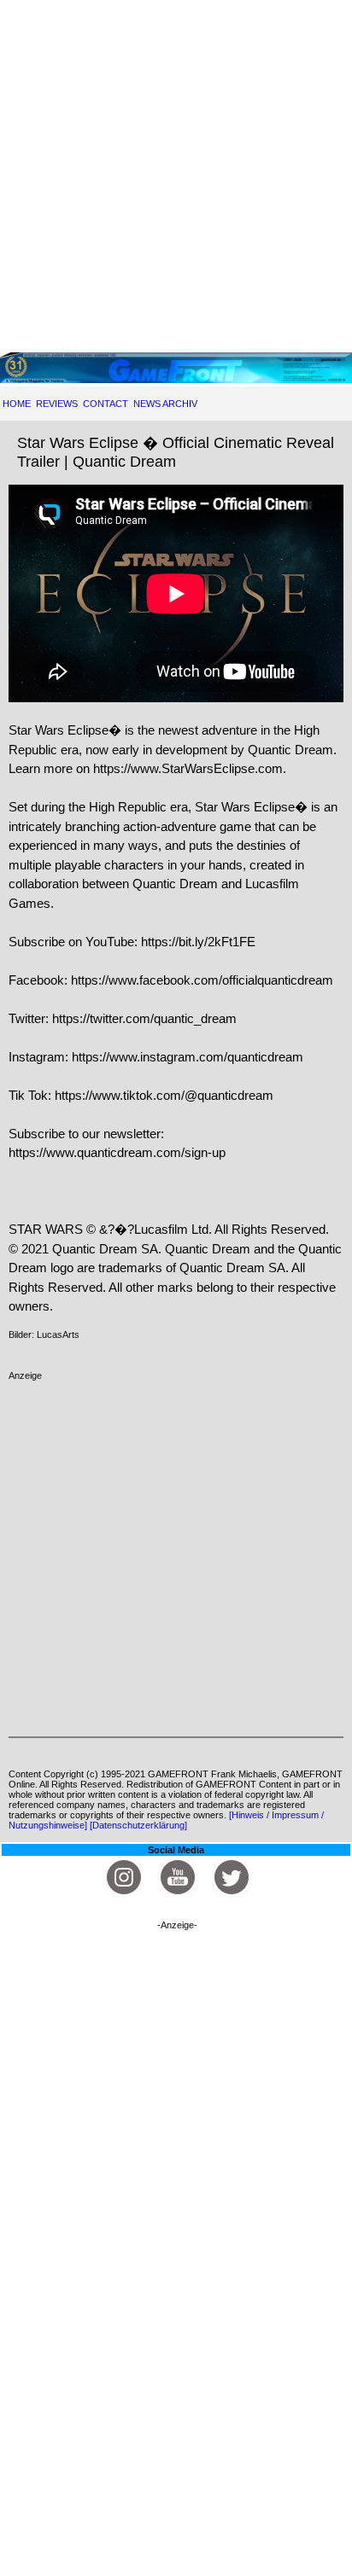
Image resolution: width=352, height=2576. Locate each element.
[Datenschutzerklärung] (138, 1825)
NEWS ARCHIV (165, 404)
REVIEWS (57, 404)
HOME (17, 404)
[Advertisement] (176, 176)
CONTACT (106, 404)
